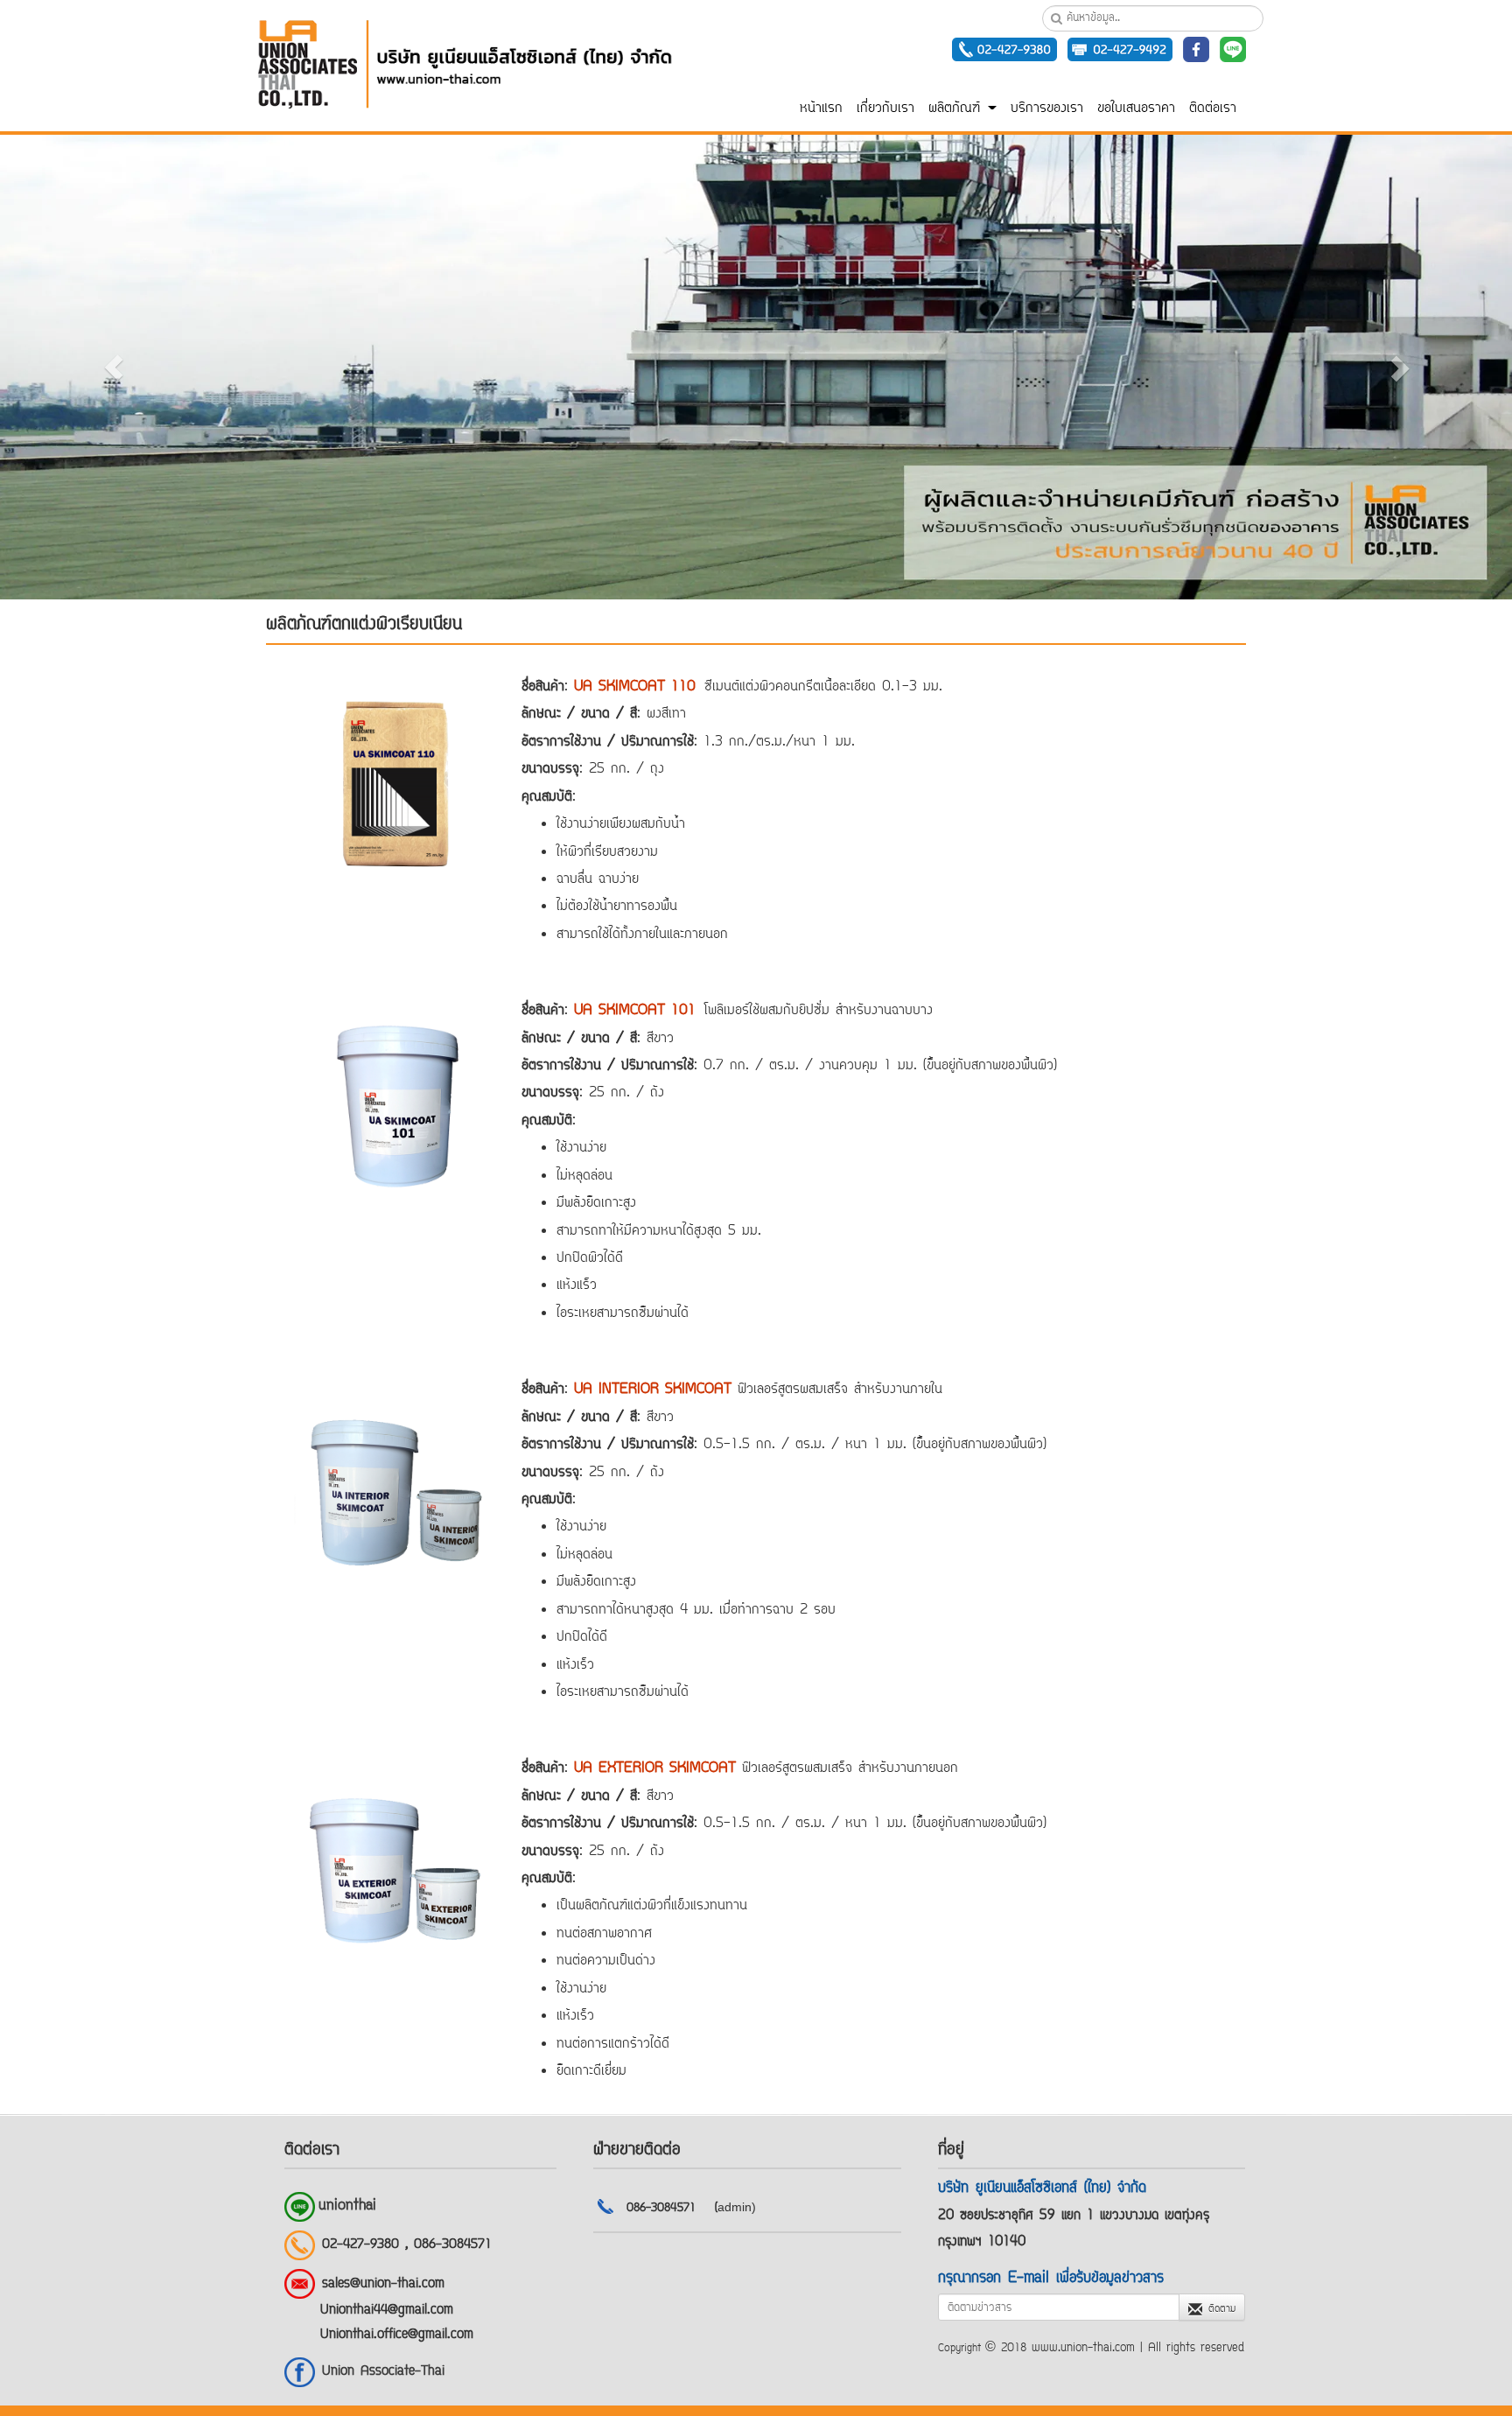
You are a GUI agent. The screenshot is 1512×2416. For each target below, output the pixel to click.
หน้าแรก (821, 109)
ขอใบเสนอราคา (1136, 109)
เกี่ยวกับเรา (885, 109)
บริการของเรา (1047, 109)
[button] (113, 367)
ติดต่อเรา (1213, 109)
